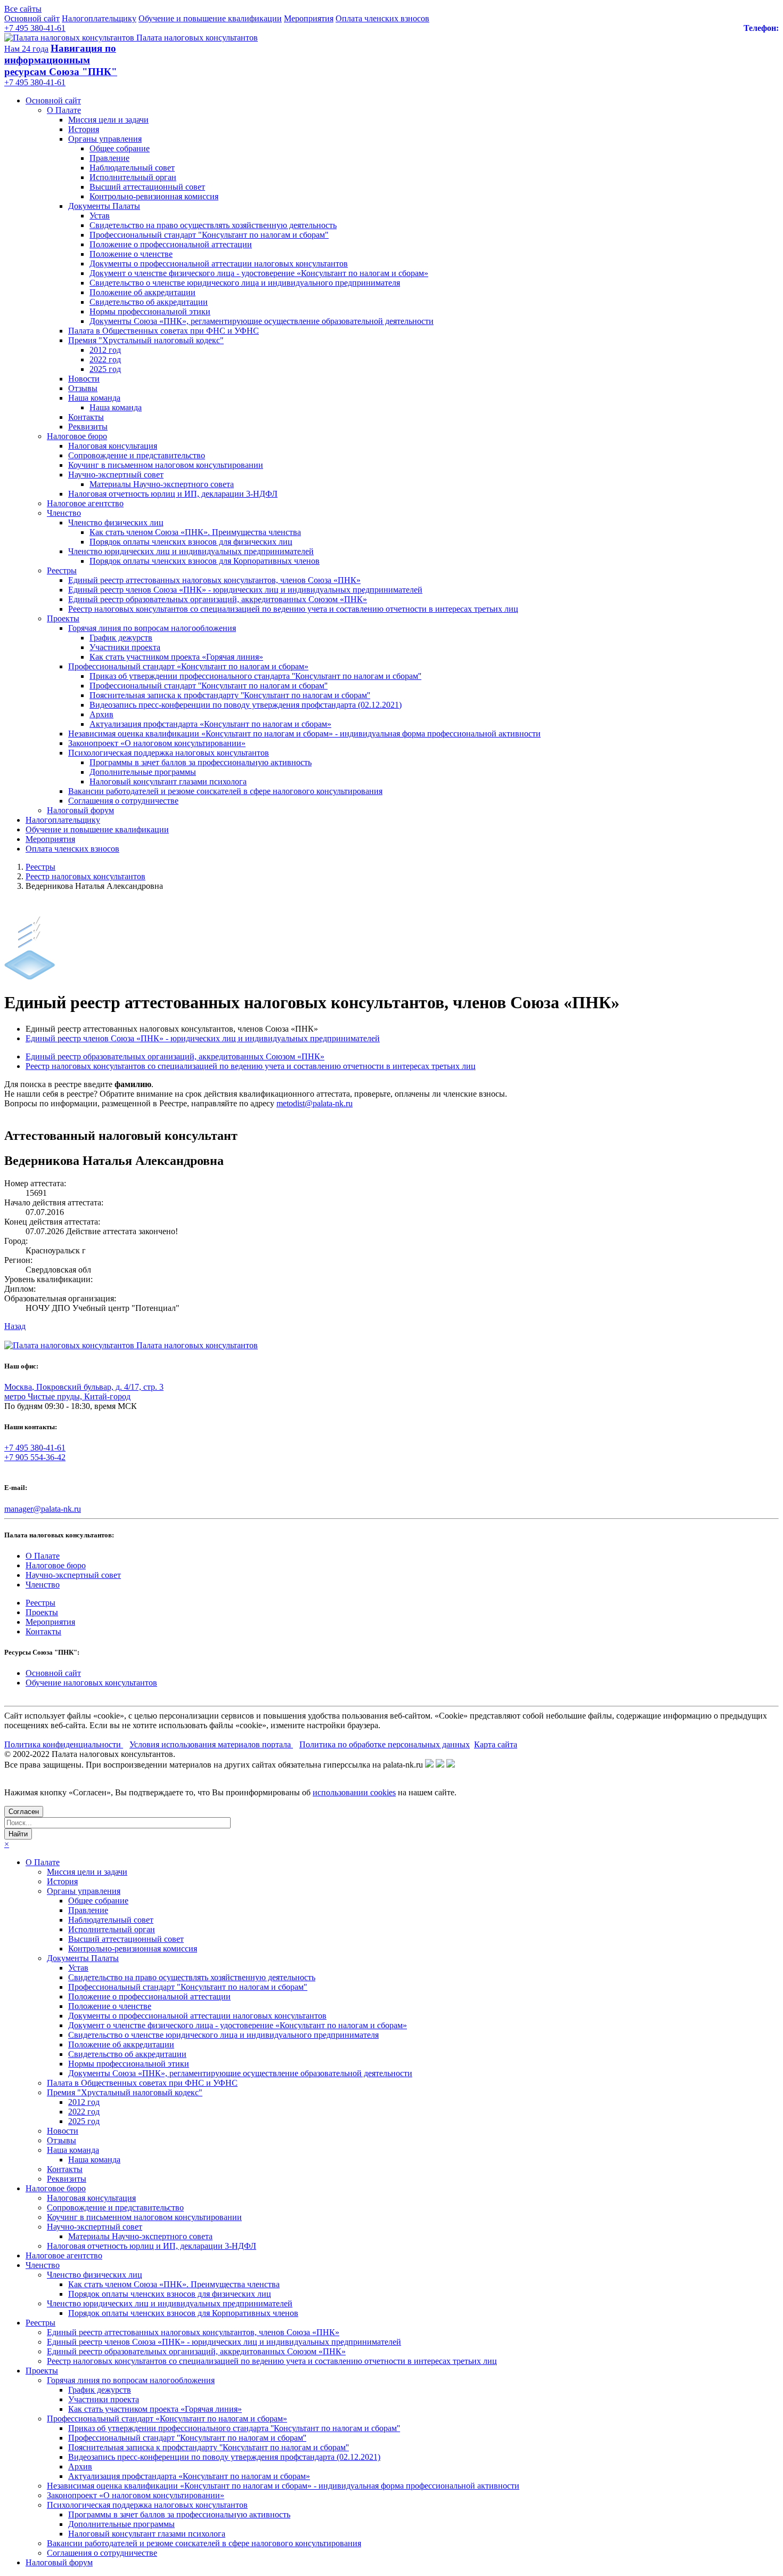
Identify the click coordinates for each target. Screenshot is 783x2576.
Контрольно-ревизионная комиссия (154, 196)
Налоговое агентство (85, 503)
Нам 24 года (26, 49)
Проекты (63, 618)
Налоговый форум (80, 810)
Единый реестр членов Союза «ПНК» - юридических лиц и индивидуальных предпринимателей (245, 590)
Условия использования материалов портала (211, 1744)
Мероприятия (309, 18)
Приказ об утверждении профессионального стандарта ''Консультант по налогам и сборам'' (255, 676)
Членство (64, 513)
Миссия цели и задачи (108, 120)
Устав (100, 216)
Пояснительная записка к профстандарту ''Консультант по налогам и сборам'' (230, 695)
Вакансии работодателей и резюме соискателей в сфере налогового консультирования (225, 791)
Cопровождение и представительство (137, 455)
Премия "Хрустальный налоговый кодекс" (146, 340)
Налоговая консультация (113, 446)
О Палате (64, 110)
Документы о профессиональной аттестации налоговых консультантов (219, 264)
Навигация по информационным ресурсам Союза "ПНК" (61, 60)
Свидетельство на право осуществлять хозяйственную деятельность (213, 225)
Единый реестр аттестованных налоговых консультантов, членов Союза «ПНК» (214, 580)
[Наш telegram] (451, 1765)
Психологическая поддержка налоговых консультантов (169, 753)
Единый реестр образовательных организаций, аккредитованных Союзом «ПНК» (218, 599)
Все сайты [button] (23, 9)
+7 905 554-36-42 (35, 1457)
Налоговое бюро (77, 436)
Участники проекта (125, 647)
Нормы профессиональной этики (150, 311)
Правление (109, 158)
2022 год (105, 359)
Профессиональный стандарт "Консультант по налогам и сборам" (209, 235)
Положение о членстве (131, 254)
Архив (101, 714)
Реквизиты (88, 427)
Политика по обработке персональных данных (385, 1744)
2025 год (105, 369)
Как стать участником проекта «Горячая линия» (176, 657)
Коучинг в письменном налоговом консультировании (166, 465)
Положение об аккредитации (142, 292)
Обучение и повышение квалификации (210, 18)
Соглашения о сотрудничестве (123, 801)
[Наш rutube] (440, 1765)
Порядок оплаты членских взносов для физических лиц (191, 542)
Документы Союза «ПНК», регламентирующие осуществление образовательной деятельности (262, 321)
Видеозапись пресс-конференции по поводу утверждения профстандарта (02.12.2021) (246, 705)
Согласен (24, 1812)
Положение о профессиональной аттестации (171, 244)
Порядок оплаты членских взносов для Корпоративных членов (205, 561)
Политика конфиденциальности (64, 1744)
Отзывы (83, 388)
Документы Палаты (104, 206)
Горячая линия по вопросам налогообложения (152, 628)
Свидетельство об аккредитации (149, 302)
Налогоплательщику (99, 18)
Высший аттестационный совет (147, 187)
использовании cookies (354, 1792)
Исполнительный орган (133, 177)
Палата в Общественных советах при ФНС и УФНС (164, 331)
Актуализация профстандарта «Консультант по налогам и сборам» (210, 724)
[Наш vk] (429, 1765)
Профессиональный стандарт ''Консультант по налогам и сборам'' (209, 686)
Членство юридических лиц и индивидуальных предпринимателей (191, 551)
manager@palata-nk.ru (43, 1509)
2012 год (105, 350)
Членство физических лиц (116, 523)
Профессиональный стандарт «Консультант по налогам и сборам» (188, 666)
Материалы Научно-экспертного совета (162, 484)
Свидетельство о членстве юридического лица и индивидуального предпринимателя (245, 283)
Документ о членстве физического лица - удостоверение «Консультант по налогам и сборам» (259, 273)
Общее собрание (120, 148)
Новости (84, 379)
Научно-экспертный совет (116, 475)
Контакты (86, 417)
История (84, 129)
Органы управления (105, 139)
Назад (15, 1326)
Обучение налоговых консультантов (91, 1683)
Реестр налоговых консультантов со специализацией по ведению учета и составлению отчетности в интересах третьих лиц (293, 609)
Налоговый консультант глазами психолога (168, 781)
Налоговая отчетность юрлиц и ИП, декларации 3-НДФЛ (173, 494)
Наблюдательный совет (132, 168)
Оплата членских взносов (382, 18)
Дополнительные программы (143, 772)
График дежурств (121, 638)
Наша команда (94, 398)
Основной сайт (32, 18)
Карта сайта (496, 1744)
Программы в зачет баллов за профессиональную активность (201, 762)
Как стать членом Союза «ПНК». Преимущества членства (195, 532)
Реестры (62, 570)
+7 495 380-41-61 (35, 28)
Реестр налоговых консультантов (85, 876)
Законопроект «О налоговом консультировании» (157, 743)
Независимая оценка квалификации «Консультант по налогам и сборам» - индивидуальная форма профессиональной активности (304, 734)
